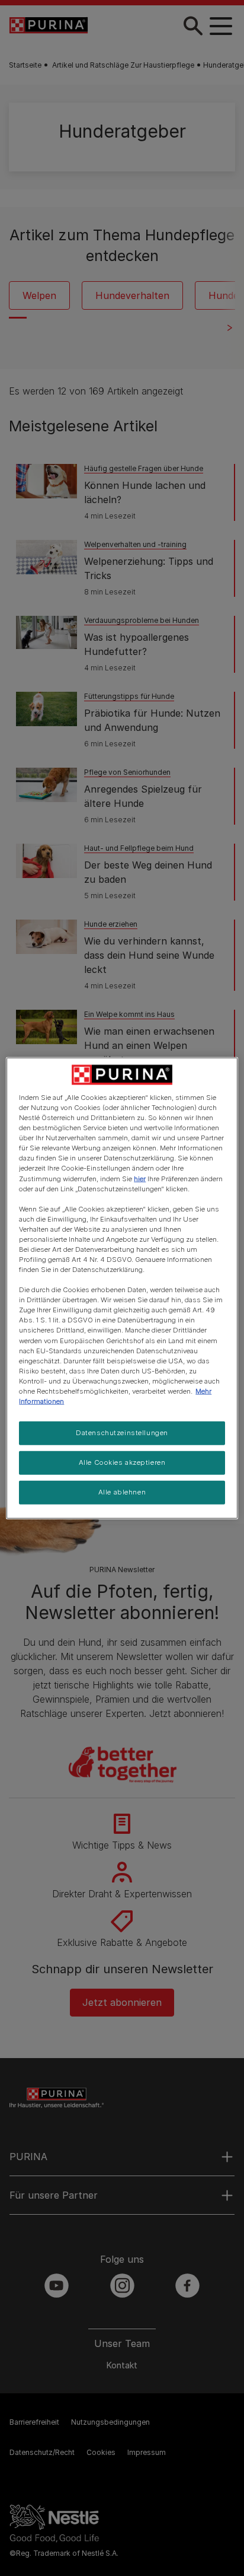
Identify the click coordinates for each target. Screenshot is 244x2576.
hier (140, 1178)
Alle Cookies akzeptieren (122, 1462)
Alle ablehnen (122, 1491)
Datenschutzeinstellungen (122, 1433)
